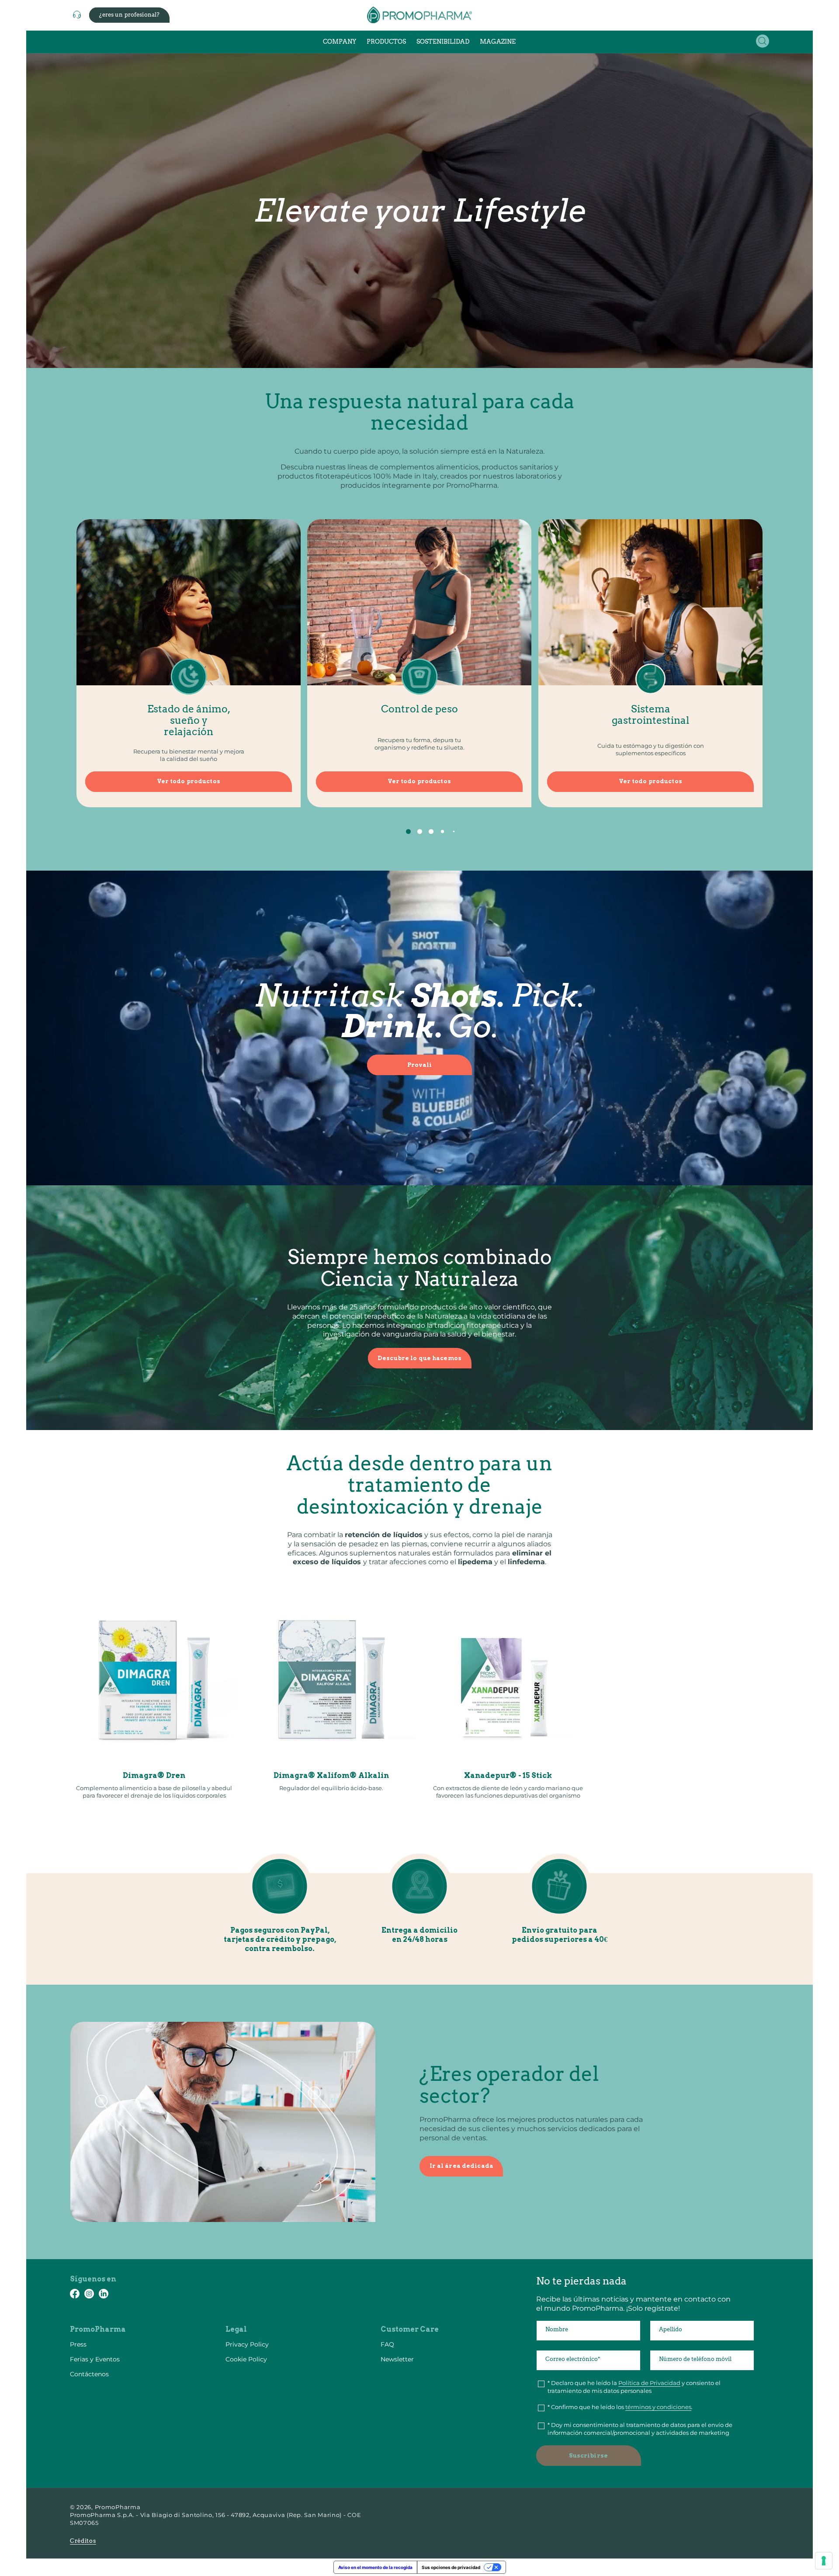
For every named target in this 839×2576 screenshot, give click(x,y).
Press (78, 2344)
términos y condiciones (658, 2407)
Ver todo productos (188, 781)
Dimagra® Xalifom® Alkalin (331, 1776)
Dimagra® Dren (154, 1776)
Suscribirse (588, 2456)
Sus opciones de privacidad (451, 2567)
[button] (763, 41)
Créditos (83, 2541)
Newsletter (397, 2359)
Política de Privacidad (649, 2383)
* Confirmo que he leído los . (620, 2407)
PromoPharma (118, 2507)
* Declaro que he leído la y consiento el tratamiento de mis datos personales (634, 2387)
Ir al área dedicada (461, 2166)
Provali (420, 1065)
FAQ (387, 2344)
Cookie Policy (246, 2359)
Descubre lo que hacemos (419, 1358)
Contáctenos (89, 2374)
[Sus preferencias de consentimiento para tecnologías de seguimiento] (824, 2561)
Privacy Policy (247, 2344)
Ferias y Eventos (95, 2359)
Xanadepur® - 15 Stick (508, 1776)
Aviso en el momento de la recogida (375, 2567)
